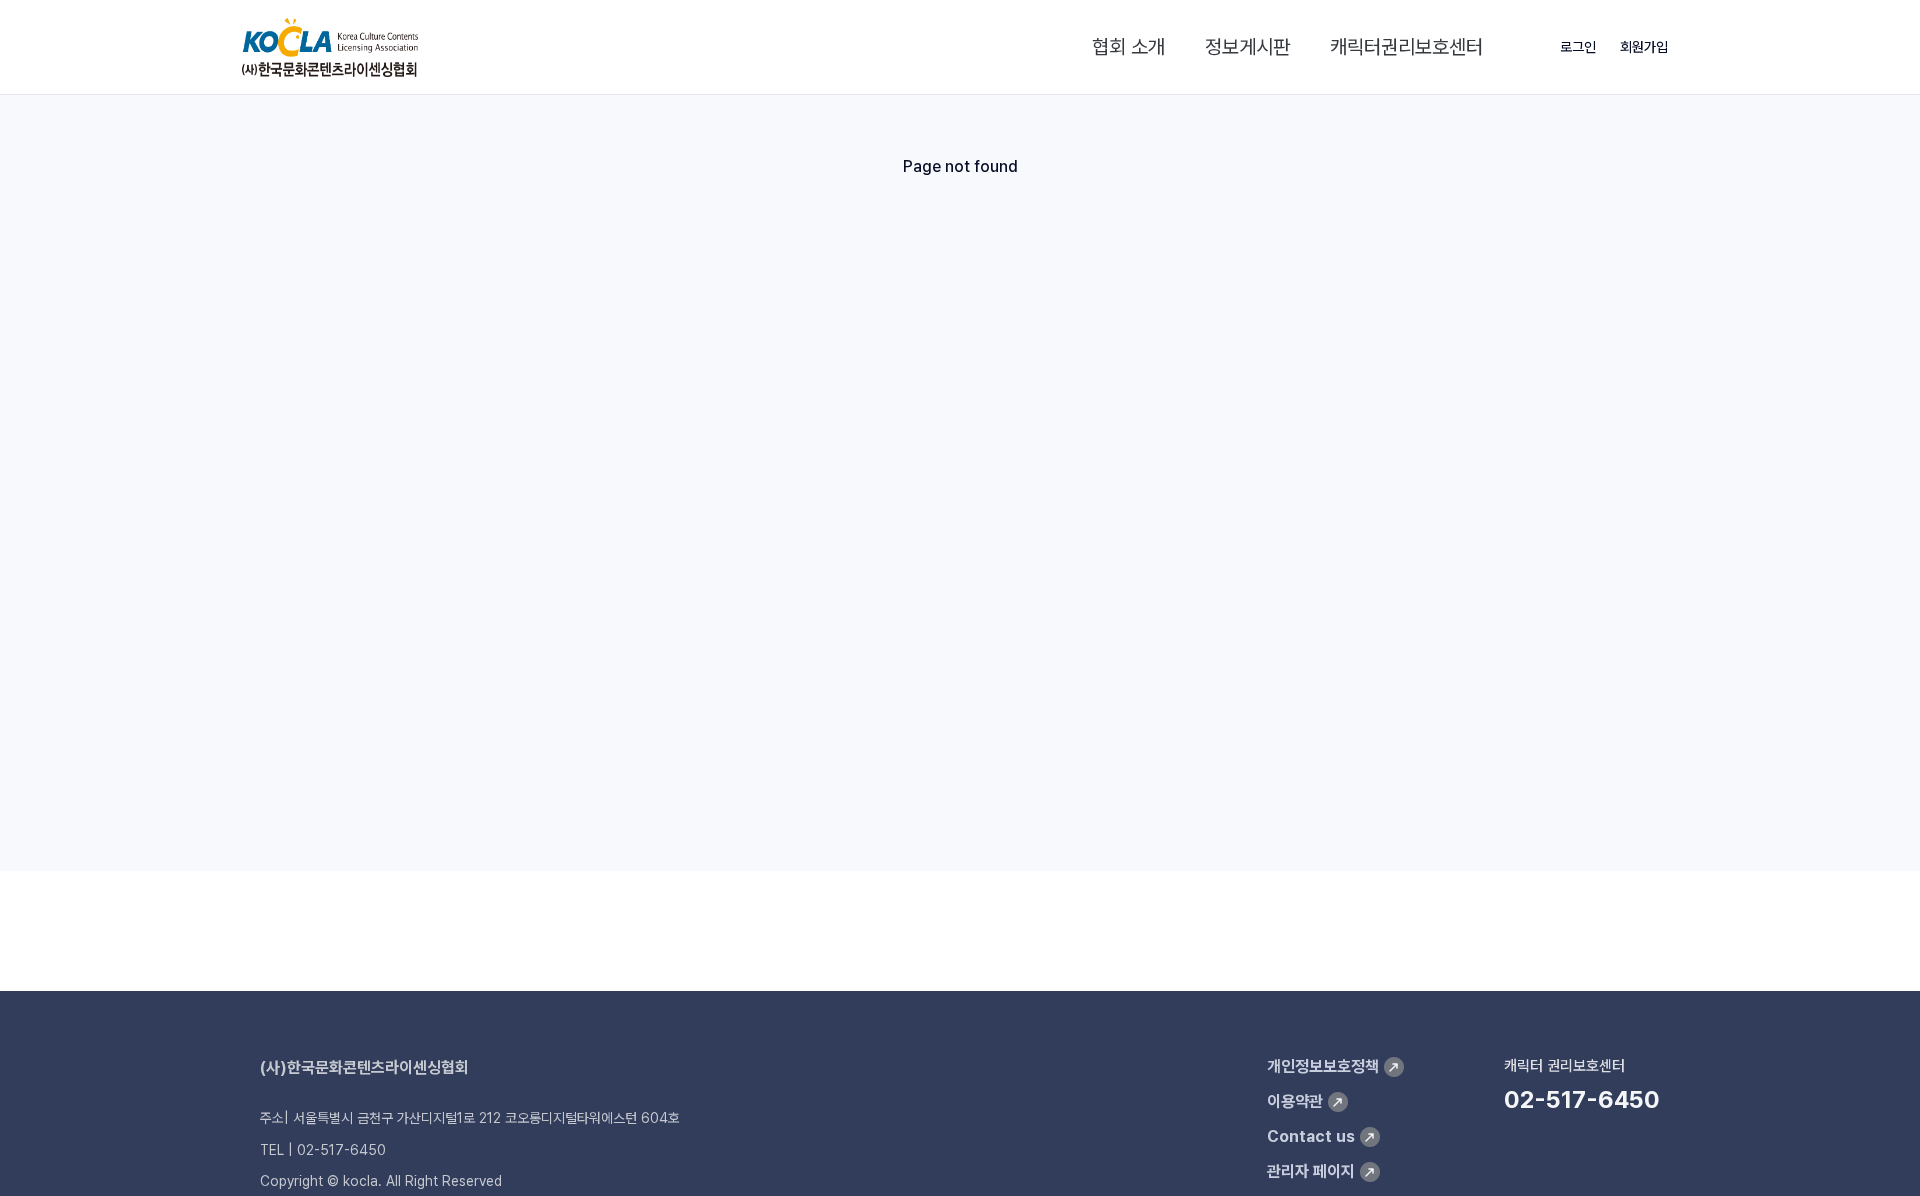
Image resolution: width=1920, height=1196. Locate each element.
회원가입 (1644, 47)
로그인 (1578, 47)
